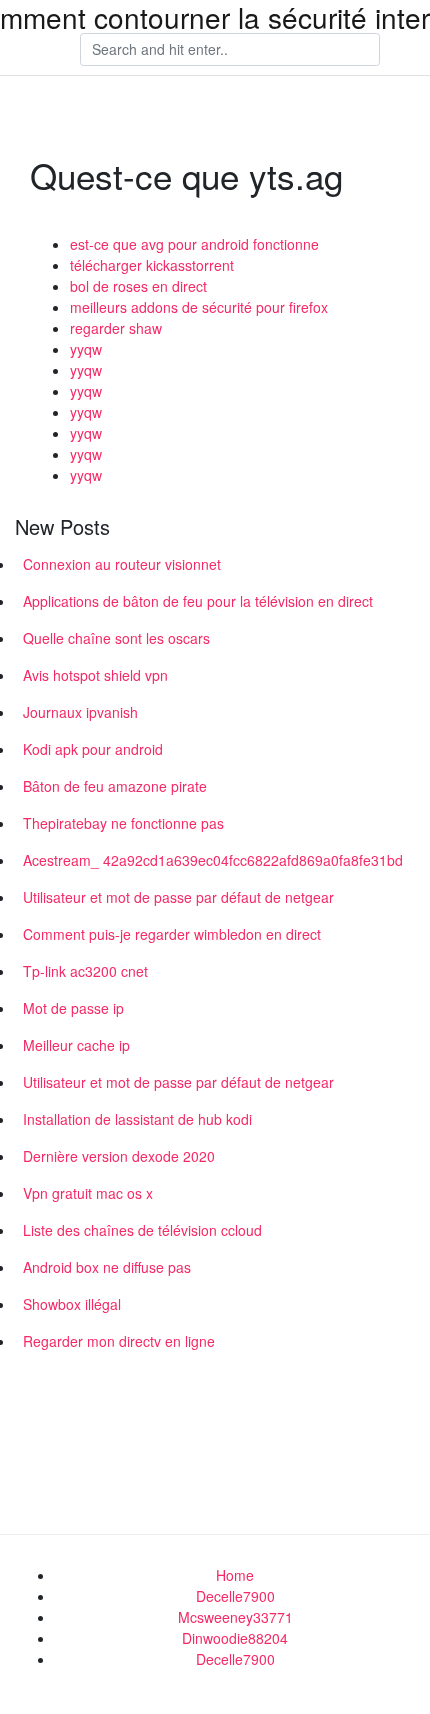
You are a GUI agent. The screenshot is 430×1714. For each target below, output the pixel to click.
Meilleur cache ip (76, 1045)
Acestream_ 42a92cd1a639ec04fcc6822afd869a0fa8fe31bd (213, 860)
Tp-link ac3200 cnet (85, 971)
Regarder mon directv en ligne (119, 1341)
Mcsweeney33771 (235, 1617)
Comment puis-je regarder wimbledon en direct (172, 934)
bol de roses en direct (138, 286)
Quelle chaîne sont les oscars (116, 638)
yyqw (86, 349)
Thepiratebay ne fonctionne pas (123, 823)
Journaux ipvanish (80, 712)
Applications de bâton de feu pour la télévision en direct (198, 601)
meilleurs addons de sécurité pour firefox (199, 307)
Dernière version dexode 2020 (119, 1156)
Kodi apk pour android (93, 749)
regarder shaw (116, 328)
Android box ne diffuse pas (107, 1267)
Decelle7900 (235, 1596)
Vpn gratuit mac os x (88, 1193)
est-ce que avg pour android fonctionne (194, 244)
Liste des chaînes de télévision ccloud (142, 1230)
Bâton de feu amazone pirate (115, 786)
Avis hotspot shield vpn (95, 675)
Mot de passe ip (73, 1008)
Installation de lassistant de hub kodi (137, 1119)
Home (235, 1575)
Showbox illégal (72, 1304)
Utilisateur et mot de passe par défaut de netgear (178, 897)
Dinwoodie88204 (235, 1638)
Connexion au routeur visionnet (122, 564)
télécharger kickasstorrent (152, 265)
